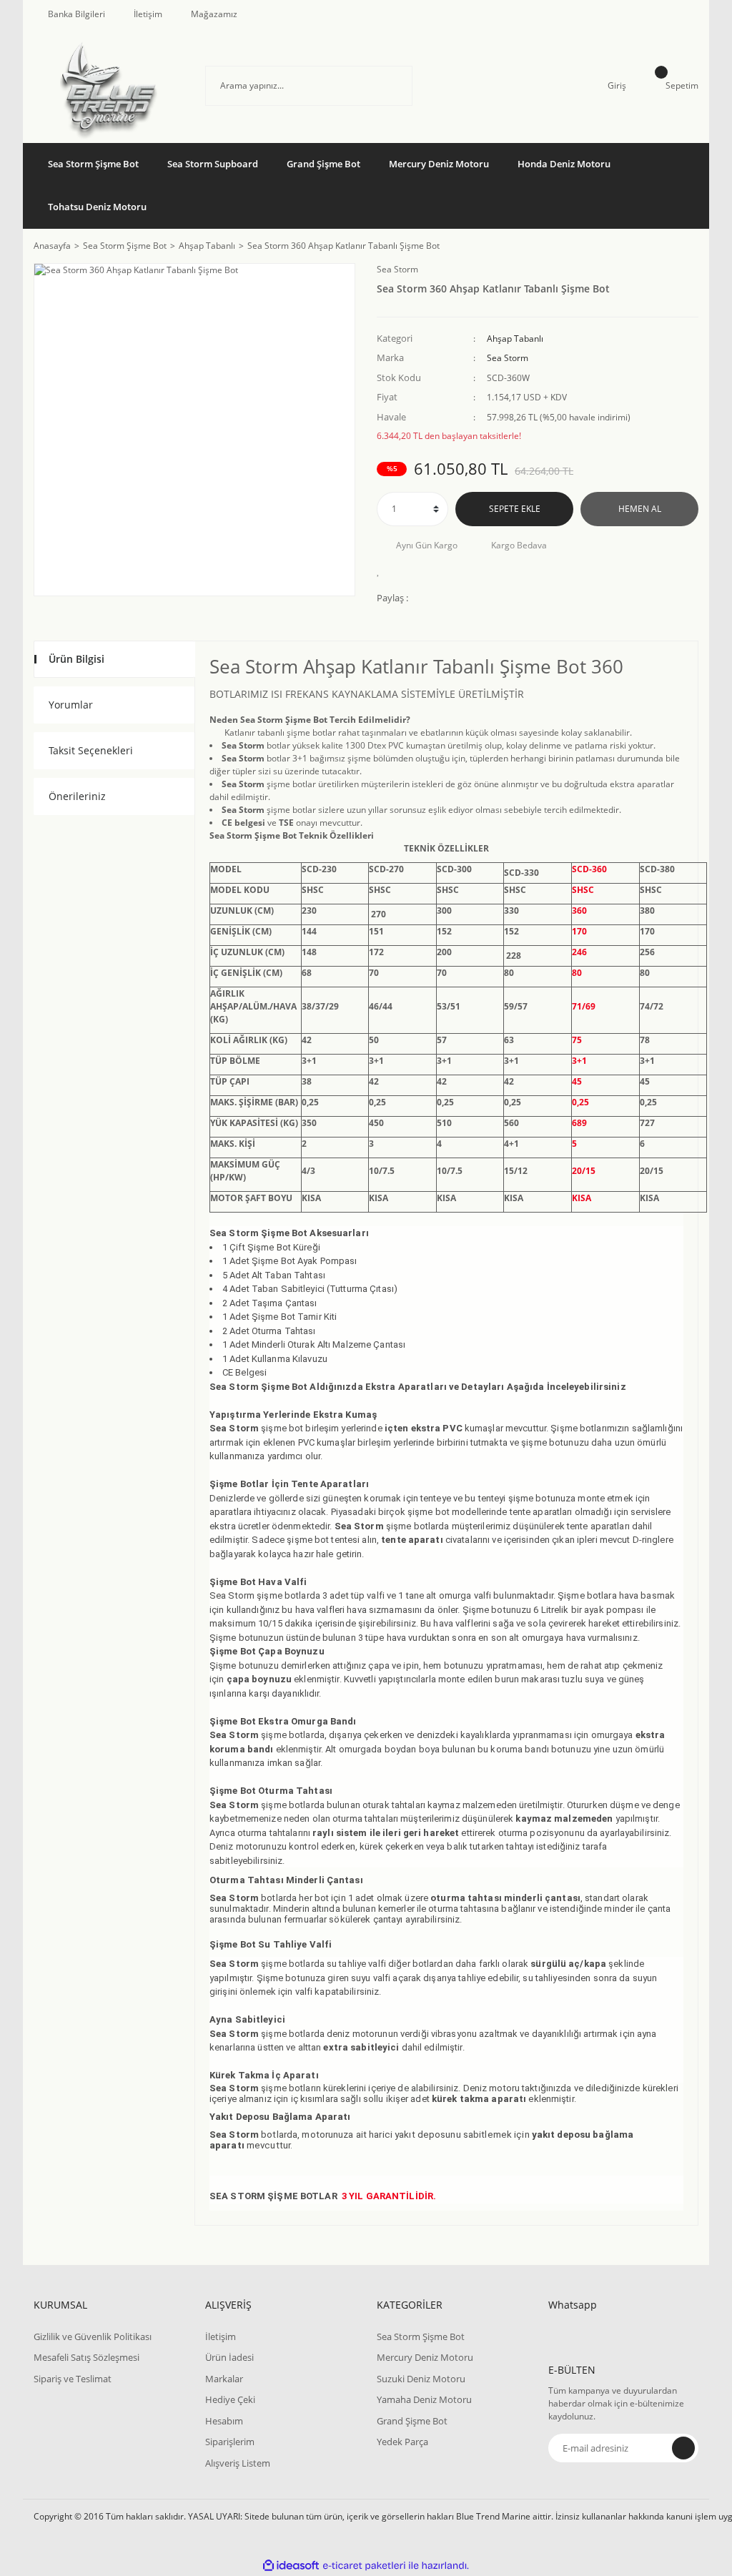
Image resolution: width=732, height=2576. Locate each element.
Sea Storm (397, 269)
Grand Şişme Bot (412, 2421)
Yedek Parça (402, 2442)
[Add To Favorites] (382, 571)
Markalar (224, 2379)
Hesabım (224, 2421)
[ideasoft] (291, 2566)
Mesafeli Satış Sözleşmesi (86, 2357)
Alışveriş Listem (238, 2463)
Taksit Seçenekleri (91, 750)
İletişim (148, 14)
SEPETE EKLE (515, 509)
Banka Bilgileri (76, 14)
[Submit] (683, 2448)
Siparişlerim (230, 2442)
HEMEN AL (640, 509)
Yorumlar (71, 705)
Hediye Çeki (230, 2399)
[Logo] (109, 86)
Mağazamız (214, 14)
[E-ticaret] (364, 2566)
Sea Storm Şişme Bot (421, 2336)
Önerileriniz (77, 796)
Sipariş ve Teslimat (73, 2379)
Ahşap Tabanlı (515, 339)
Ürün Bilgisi (76, 659)
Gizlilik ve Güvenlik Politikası (93, 2336)
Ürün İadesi (229, 2357)
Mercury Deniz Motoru (425, 2357)
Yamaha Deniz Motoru (424, 2399)
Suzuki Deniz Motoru (421, 2379)
